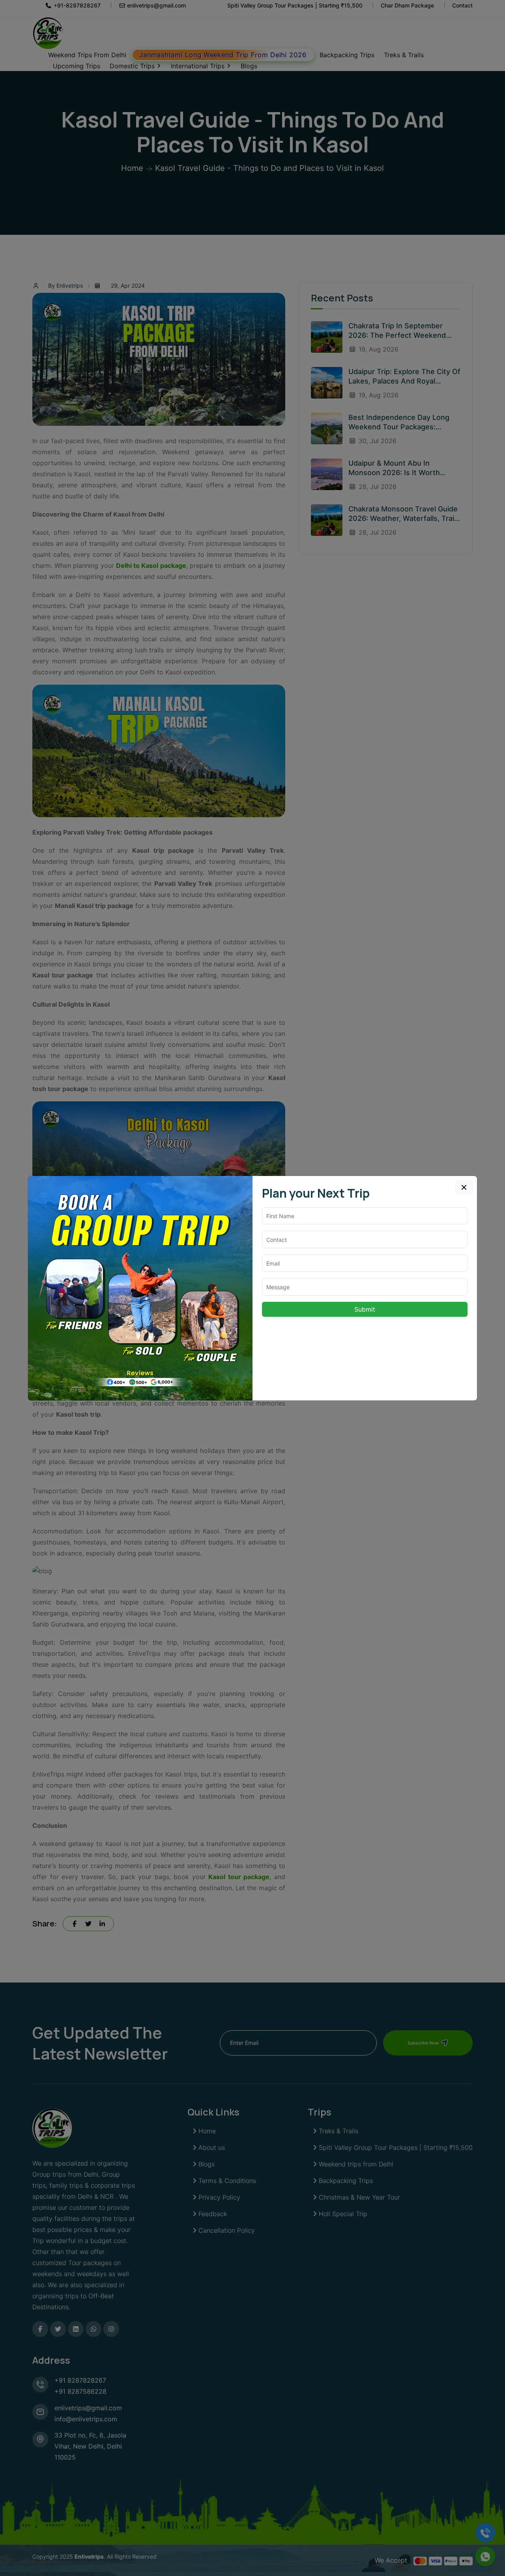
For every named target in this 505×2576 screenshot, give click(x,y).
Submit (365, 1309)
